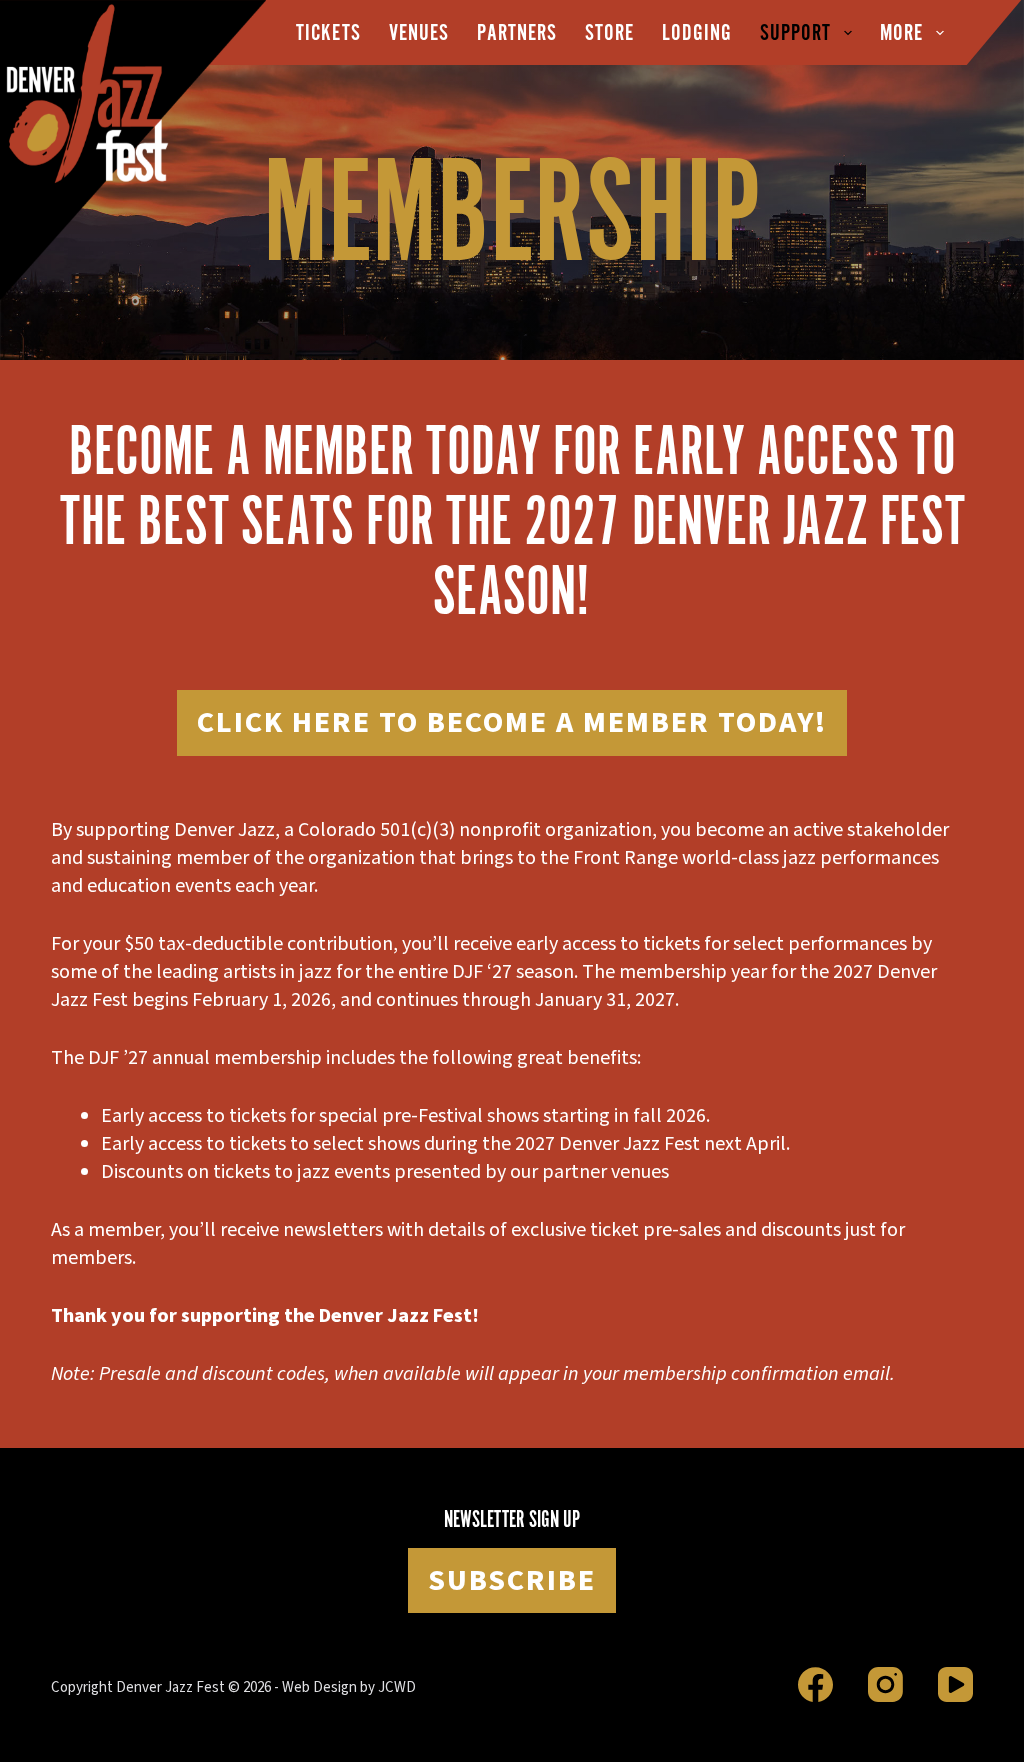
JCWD (397, 1687)
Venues (419, 32)
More (901, 32)
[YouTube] (955, 1684)
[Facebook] (815, 1684)
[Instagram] (885, 1684)
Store (609, 32)
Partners (517, 32)
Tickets (328, 32)
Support (795, 32)
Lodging (697, 32)
